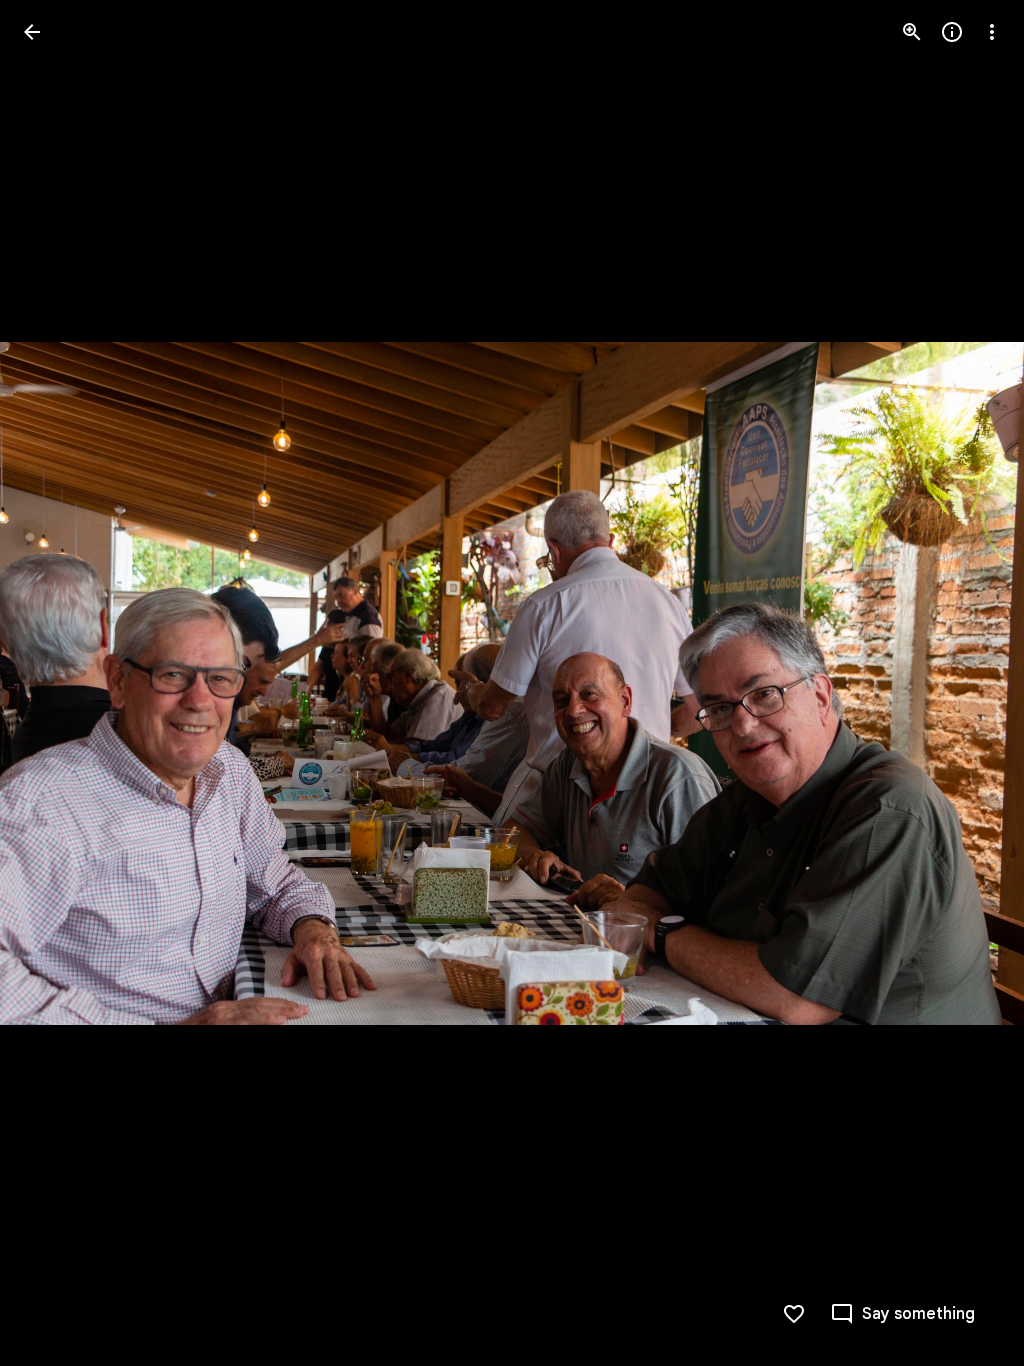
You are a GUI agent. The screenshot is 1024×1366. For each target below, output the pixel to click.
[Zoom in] (912, 32)
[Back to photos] (32, 32)
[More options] (992, 32)
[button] (56, 683)
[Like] (794, 1314)
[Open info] (952, 32)
